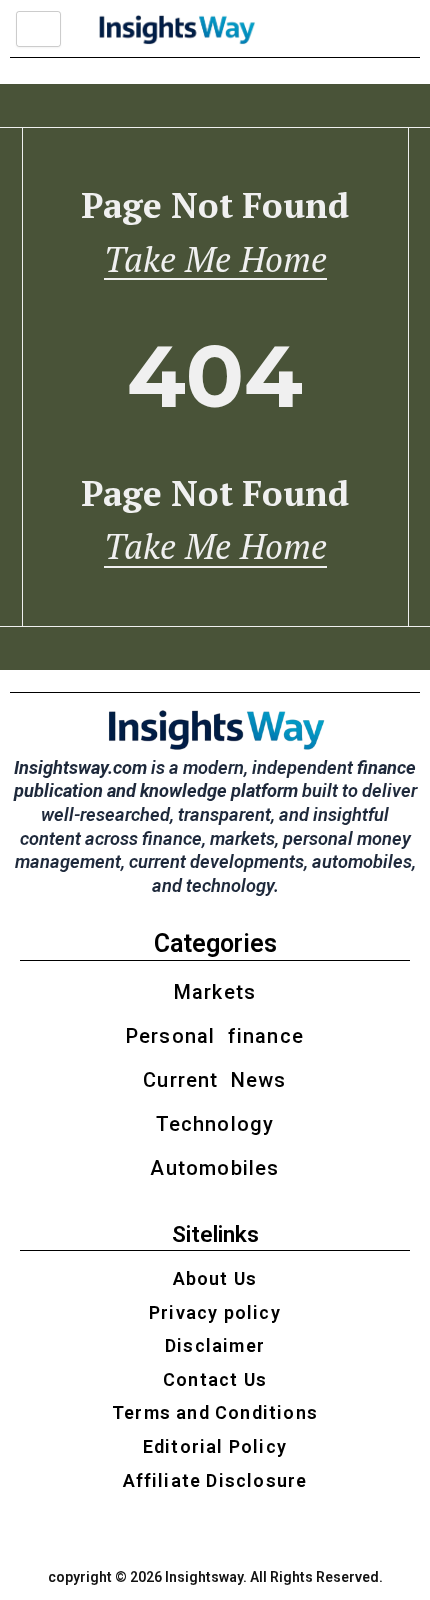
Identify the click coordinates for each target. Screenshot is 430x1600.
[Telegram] (267, 1531)
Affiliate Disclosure (215, 1480)
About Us (215, 1278)
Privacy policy (215, 1312)
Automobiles (214, 1168)
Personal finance (215, 1036)
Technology (215, 1124)
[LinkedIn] (232, 1531)
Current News (214, 1080)
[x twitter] (198, 1531)
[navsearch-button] (321, 29)
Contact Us (215, 1379)
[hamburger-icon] (38, 29)
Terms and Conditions (215, 1412)
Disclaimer (215, 1345)
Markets (215, 992)
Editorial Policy (215, 1446)
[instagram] (163, 1531)
